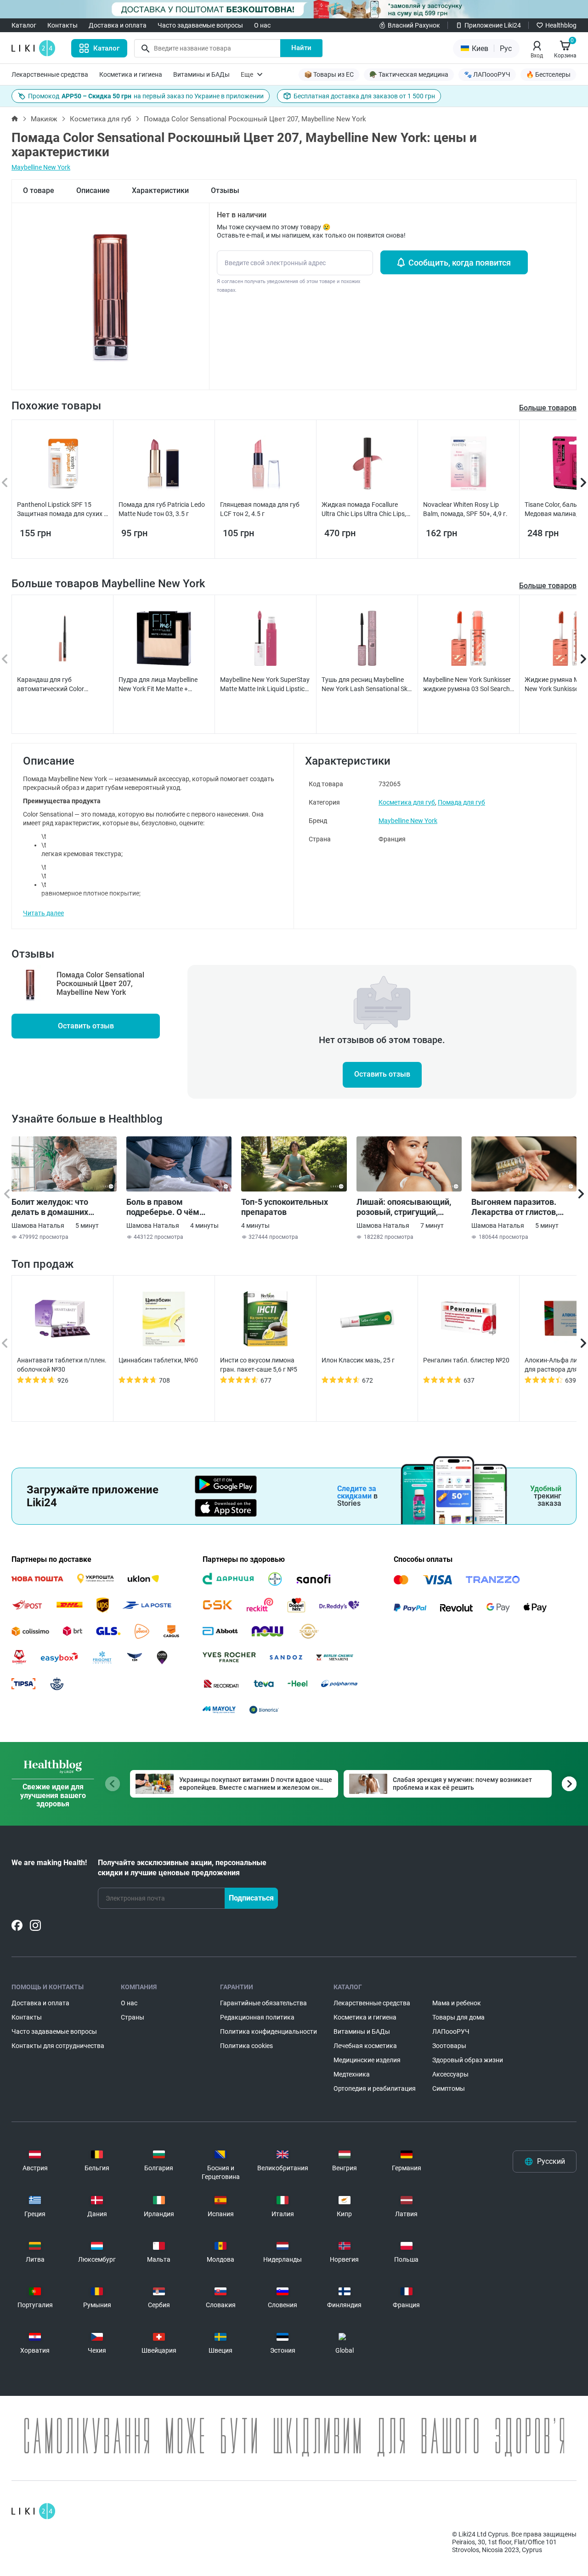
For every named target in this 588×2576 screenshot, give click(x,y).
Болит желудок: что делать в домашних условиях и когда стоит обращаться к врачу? (56, 1207)
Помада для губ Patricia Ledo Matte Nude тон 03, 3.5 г (162, 509)
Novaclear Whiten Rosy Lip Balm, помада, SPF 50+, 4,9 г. (465, 509)
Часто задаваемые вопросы (200, 25)
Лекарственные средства (50, 74)
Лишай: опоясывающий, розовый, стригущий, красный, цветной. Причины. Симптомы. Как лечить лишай (407, 1207)
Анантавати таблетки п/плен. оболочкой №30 (62, 1365)
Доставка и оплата (118, 25)
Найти (301, 48)
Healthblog (561, 25)
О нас (262, 25)
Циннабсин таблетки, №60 (158, 1360)
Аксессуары (450, 2074)
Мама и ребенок (457, 2003)
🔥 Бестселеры (548, 74)
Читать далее (43, 913)
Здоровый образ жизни (468, 2060)
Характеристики (160, 190)
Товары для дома (458, 2017)
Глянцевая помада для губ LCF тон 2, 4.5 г (260, 509)
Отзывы (225, 190)
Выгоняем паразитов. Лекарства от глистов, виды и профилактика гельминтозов (514, 1207)
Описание (93, 190)
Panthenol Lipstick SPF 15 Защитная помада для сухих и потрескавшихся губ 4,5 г (62, 510)
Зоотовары (449, 2046)
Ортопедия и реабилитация (375, 2088)
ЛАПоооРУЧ (451, 2031)
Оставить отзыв (86, 1026)
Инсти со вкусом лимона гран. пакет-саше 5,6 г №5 (259, 1365)
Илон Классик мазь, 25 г (358, 1360)
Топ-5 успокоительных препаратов (285, 1207)
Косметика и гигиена (131, 74)
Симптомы (449, 2088)
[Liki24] (33, 2511)
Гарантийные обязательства (263, 2003)
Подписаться (251, 1898)
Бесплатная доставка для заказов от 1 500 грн (364, 96)
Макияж (44, 119)
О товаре (39, 190)
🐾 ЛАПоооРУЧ (487, 74)
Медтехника (352, 2074)
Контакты (62, 25)
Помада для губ (461, 802)
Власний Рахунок (414, 25)
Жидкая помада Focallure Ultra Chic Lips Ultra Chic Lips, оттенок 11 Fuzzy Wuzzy (364, 510)
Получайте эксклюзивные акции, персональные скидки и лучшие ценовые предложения (182, 1868)
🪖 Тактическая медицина (409, 74)
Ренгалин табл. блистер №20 (466, 1360)
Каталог (24, 25)
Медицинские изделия (367, 2060)
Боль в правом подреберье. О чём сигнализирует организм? (176, 1207)
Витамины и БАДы (201, 74)
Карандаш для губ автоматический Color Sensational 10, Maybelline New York (62, 685)
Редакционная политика (257, 2017)
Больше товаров (548, 586)
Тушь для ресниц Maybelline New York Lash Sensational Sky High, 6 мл (366, 685)
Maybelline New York (41, 167)
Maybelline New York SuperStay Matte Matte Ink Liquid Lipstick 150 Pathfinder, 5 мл (265, 685)
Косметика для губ (100, 119)
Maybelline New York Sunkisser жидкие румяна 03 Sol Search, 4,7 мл (467, 685)
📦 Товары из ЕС (329, 74)
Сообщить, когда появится (460, 263)
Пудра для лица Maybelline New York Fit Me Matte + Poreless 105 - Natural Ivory (158, 685)
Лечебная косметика (365, 2046)
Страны (133, 2017)
